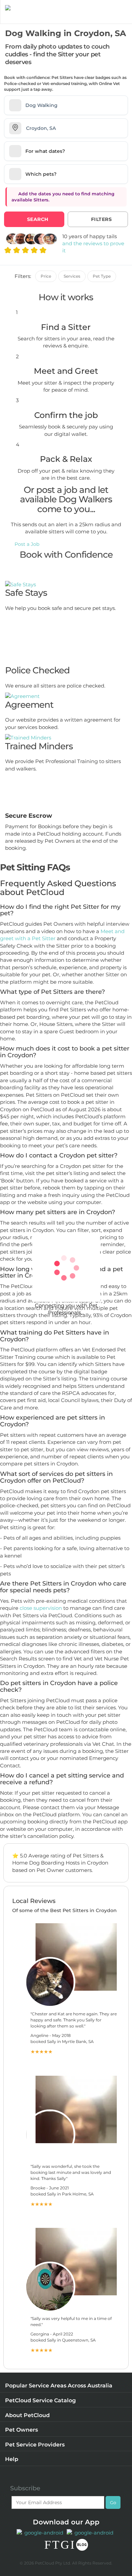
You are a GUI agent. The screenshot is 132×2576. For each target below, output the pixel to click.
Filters (102, 219)
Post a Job (27, 544)
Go (113, 2502)
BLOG (82, 2545)
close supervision (41, 1608)
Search (38, 219)
